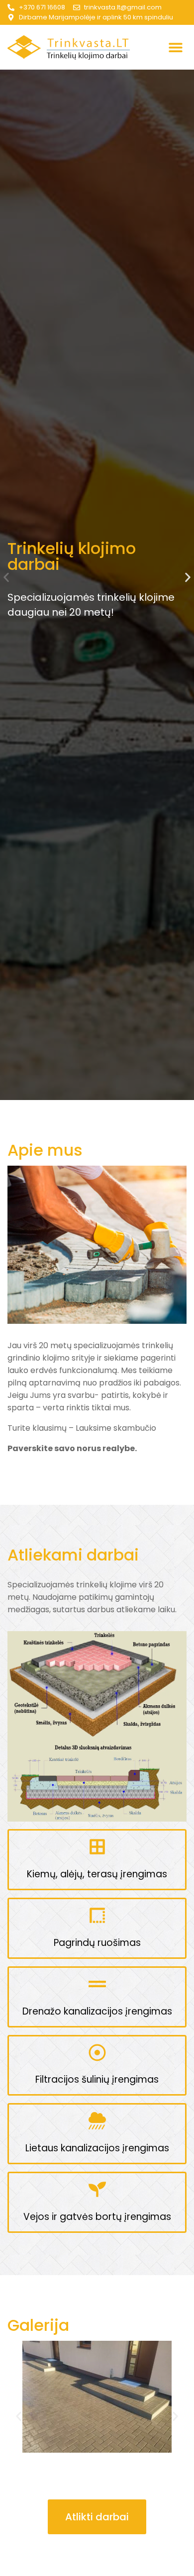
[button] (175, 47)
